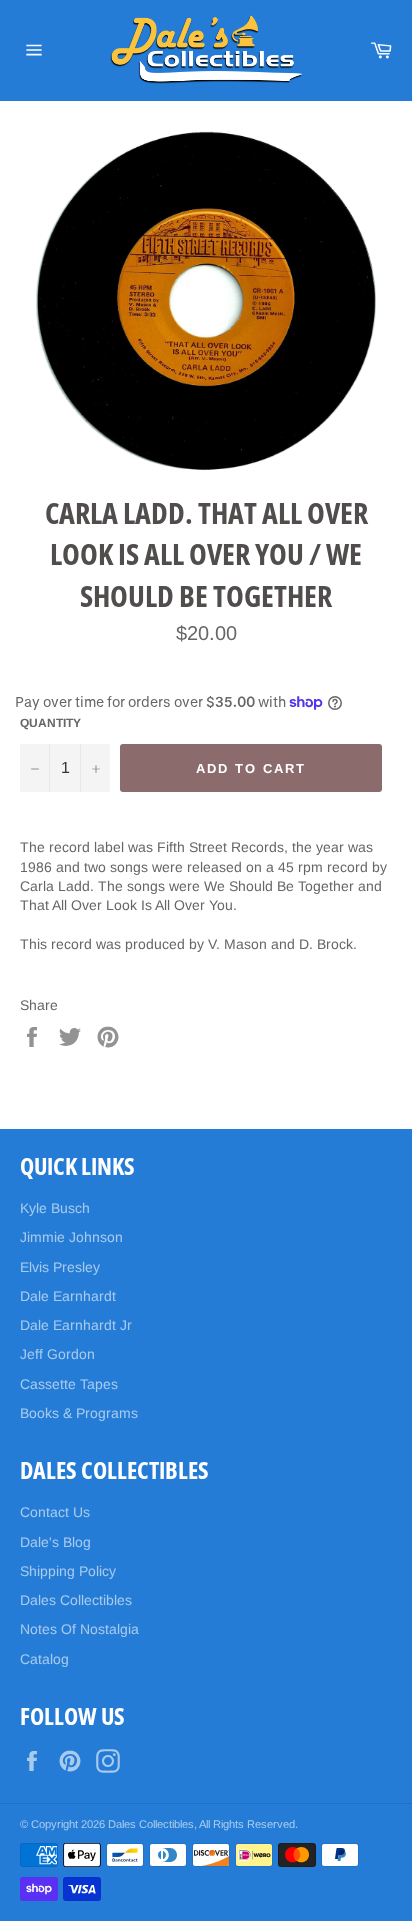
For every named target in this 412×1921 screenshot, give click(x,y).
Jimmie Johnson (71, 1237)
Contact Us (55, 1512)
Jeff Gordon (57, 1354)
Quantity (50, 723)
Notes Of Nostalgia (79, 1629)
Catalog (44, 1659)
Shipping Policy (68, 1571)
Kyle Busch (55, 1208)
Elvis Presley (60, 1267)
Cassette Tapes (69, 1384)
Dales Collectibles (76, 1600)
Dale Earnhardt (68, 1296)
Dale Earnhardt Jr (76, 1325)
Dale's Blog (55, 1542)
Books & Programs (79, 1413)
